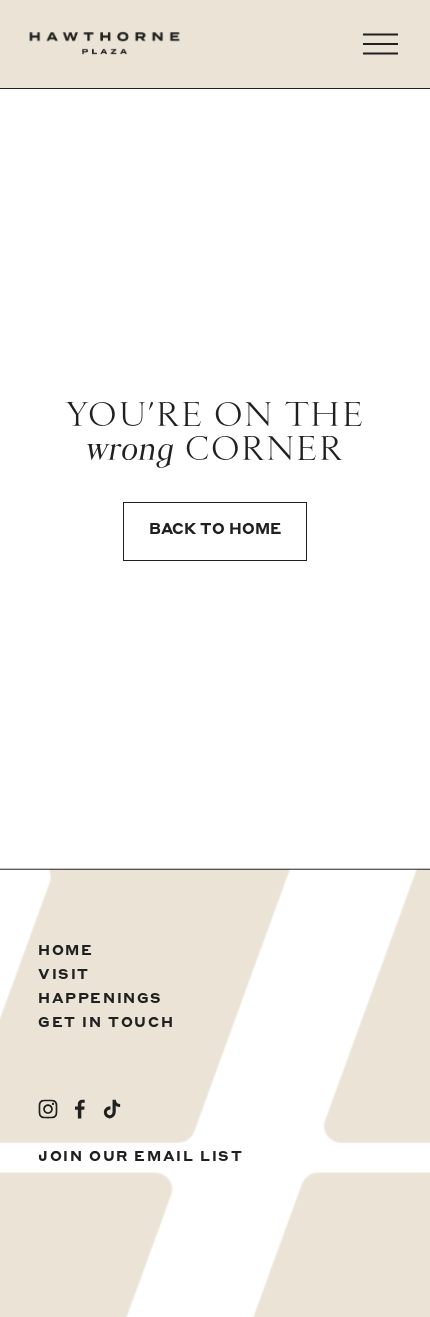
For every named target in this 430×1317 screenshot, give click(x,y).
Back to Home (215, 530)
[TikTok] (112, 1109)
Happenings (100, 999)
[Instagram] (48, 1109)
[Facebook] (80, 1109)
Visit (64, 975)
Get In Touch (106, 1023)
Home (65, 951)
